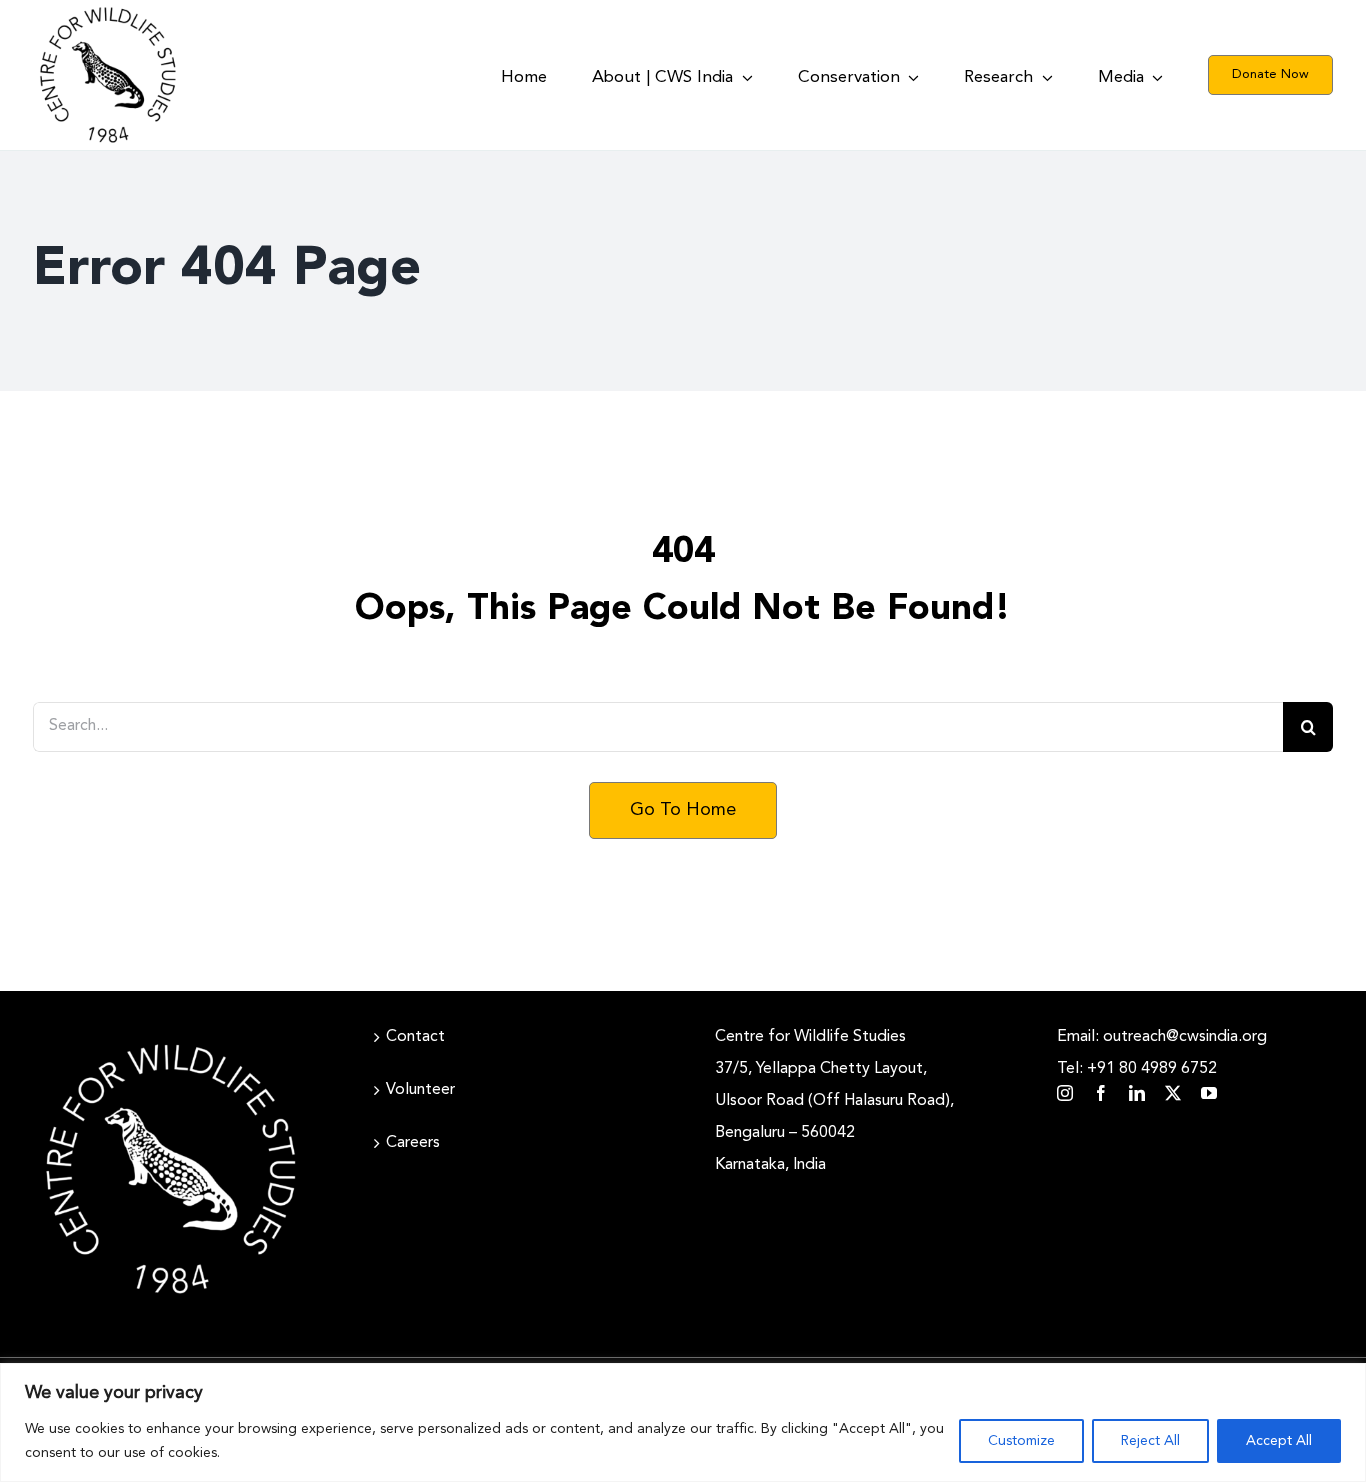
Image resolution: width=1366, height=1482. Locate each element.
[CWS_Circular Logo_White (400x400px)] (171, 1039)
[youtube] (1209, 1093)
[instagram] (1065, 1093)
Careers (413, 1143)
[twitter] (1173, 1093)
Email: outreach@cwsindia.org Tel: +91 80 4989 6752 (1162, 1053)
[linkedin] (1137, 1093)
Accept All (1279, 1441)
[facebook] (1101, 1093)
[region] (683, 1422)
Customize (1021, 1441)
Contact (415, 1037)
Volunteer (420, 1090)
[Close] (1345, 1380)
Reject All (1150, 1441)
